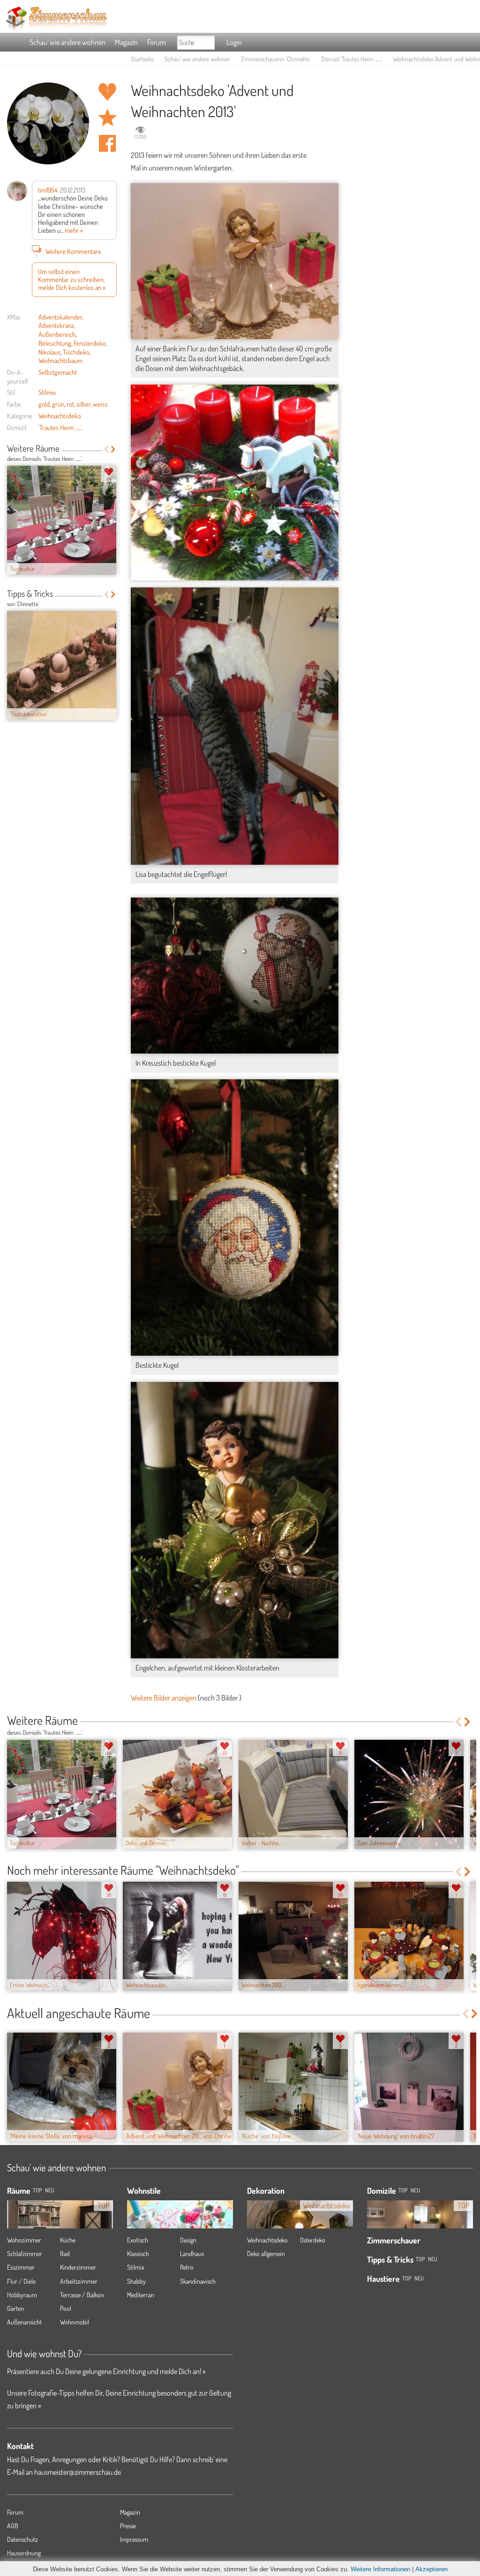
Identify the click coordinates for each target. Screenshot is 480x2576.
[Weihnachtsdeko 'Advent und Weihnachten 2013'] (235, 483)
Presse (128, 2526)
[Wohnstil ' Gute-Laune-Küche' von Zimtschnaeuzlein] (180, 2226)
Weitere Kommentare (69, 252)
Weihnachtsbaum (60, 360)
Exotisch (138, 2240)
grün (58, 404)
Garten (15, 2308)
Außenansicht (24, 2322)
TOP (37, 2190)
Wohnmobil (75, 2322)
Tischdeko (76, 352)
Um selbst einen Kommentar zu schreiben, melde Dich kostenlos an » (72, 279)
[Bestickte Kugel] (235, 1217)
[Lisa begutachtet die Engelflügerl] (235, 726)
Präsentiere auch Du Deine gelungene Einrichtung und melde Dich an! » (106, 2371)
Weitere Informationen (380, 2569)
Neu (415, 2190)
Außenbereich (57, 334)
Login (234, 42)
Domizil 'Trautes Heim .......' (352, 59)
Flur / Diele (21, 2281)
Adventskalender (60, 317)
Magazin (126, 42)
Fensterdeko (90, 343)
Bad (65, 2253)
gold (44, 404)
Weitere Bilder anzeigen (164, 1698)
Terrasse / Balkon (82, 2295)
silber (83, 404)
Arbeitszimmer (79, 2281)
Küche (68, 2240)
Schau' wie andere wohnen (67, 42)
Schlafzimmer (25, 2253)
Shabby (136, 2281)
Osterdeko (313, 2240)
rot (70, 404)
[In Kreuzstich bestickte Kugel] (235, 976)
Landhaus (192, 2253)
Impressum (134, 2539)
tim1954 (48, 190)
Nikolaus (49, 352)
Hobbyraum (22, 2295)
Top (403, 2190)
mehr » (74, 230)
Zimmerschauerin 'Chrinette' (276, 59)
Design (188, 2240)
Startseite (142, 59)
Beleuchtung (55, 343)
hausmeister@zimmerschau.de (78, 2472)
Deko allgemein (266, 2253)
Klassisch (138, 2253)
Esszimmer (21, 2267)
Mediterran (141, 2295)
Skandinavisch (198, 2281)
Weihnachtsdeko (60, 416)
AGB (13, 2526)
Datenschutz (22, 2539)
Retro (187, 2267)
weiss (100, 404)
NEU (50, 2190)
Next (113, 449)
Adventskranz (56, 325)
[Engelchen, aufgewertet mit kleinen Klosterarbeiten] (235, 1520)
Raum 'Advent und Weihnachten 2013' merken (107, 118)
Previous (106, 449)
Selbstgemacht (58, 372)
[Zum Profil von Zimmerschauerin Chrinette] (48, 123)
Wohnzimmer (24, 2240)
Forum (156, 42)
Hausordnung (24, 2553)
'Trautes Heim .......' (60, 427)
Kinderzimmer (78, 2267)
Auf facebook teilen (107, 143)
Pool (66, 2308)
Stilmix (47, 392)
